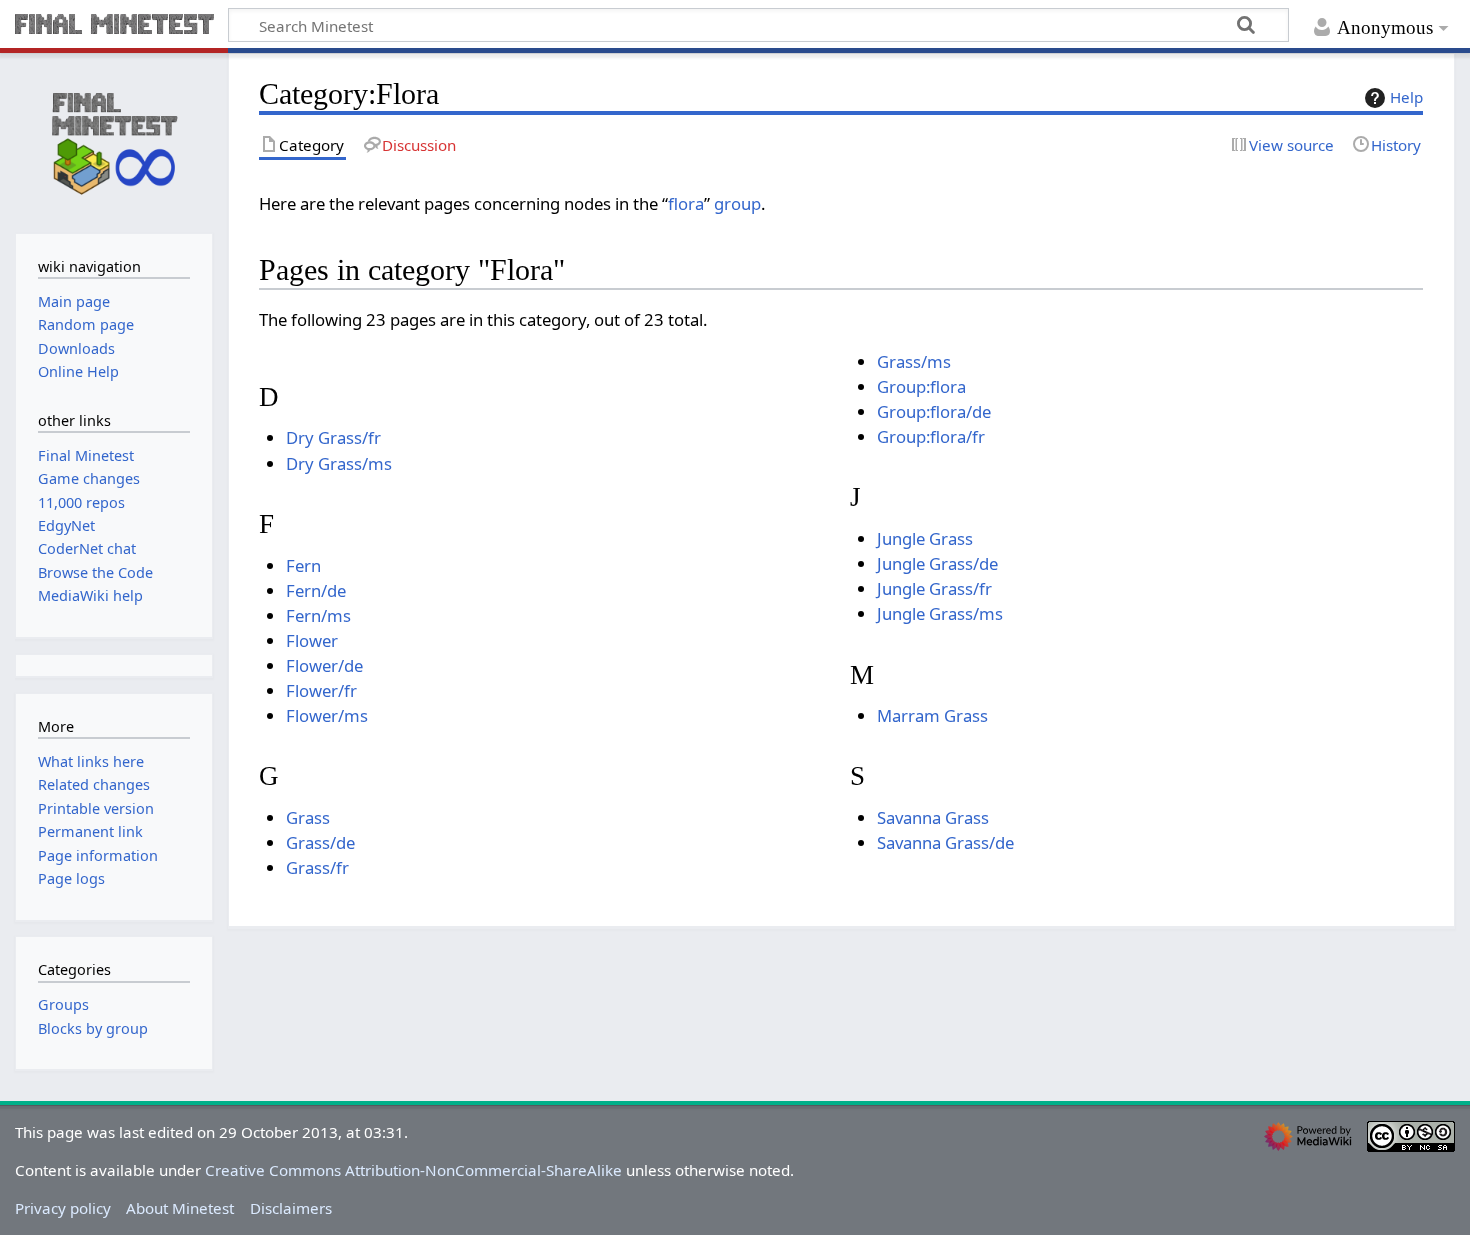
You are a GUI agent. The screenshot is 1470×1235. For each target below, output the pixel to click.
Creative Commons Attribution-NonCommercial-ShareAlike (413, 1170)
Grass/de (320, 842)
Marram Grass (932, 715)
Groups (63, 1004)
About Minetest (180, 1208)
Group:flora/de (934, 411)
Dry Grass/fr (333, 437)
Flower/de (324, 665)
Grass (308, 817)
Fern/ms (318, 615)
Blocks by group (93, 1028)
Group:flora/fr (931, 436)
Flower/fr (321, 690)
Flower (312, 640)
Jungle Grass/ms (940, 613)
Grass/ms (914, 361)
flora (686, 203)
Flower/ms (327, 715)
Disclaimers (291, 1208)
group (737, 203)
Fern (303, 565)
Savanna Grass (933, 817)
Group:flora (921, 386)
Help (1406, 97)
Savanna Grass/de (945, 842)
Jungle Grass (925, 538)
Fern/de (316, 590)
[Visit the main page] (114, 141)
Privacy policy (63, 1208)
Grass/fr (317, 867)
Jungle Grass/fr (934, 588)
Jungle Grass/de (937, 563)
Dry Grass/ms (339, 463)
